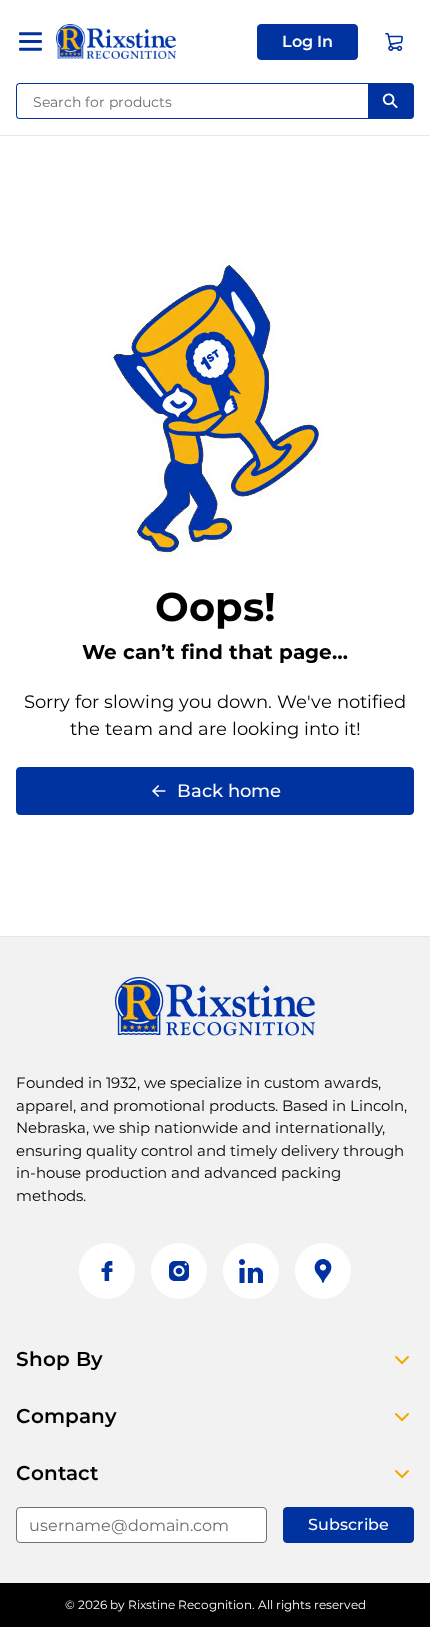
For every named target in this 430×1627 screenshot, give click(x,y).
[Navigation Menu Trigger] (30, 41)
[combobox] (192, 101)
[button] (307, 42)
